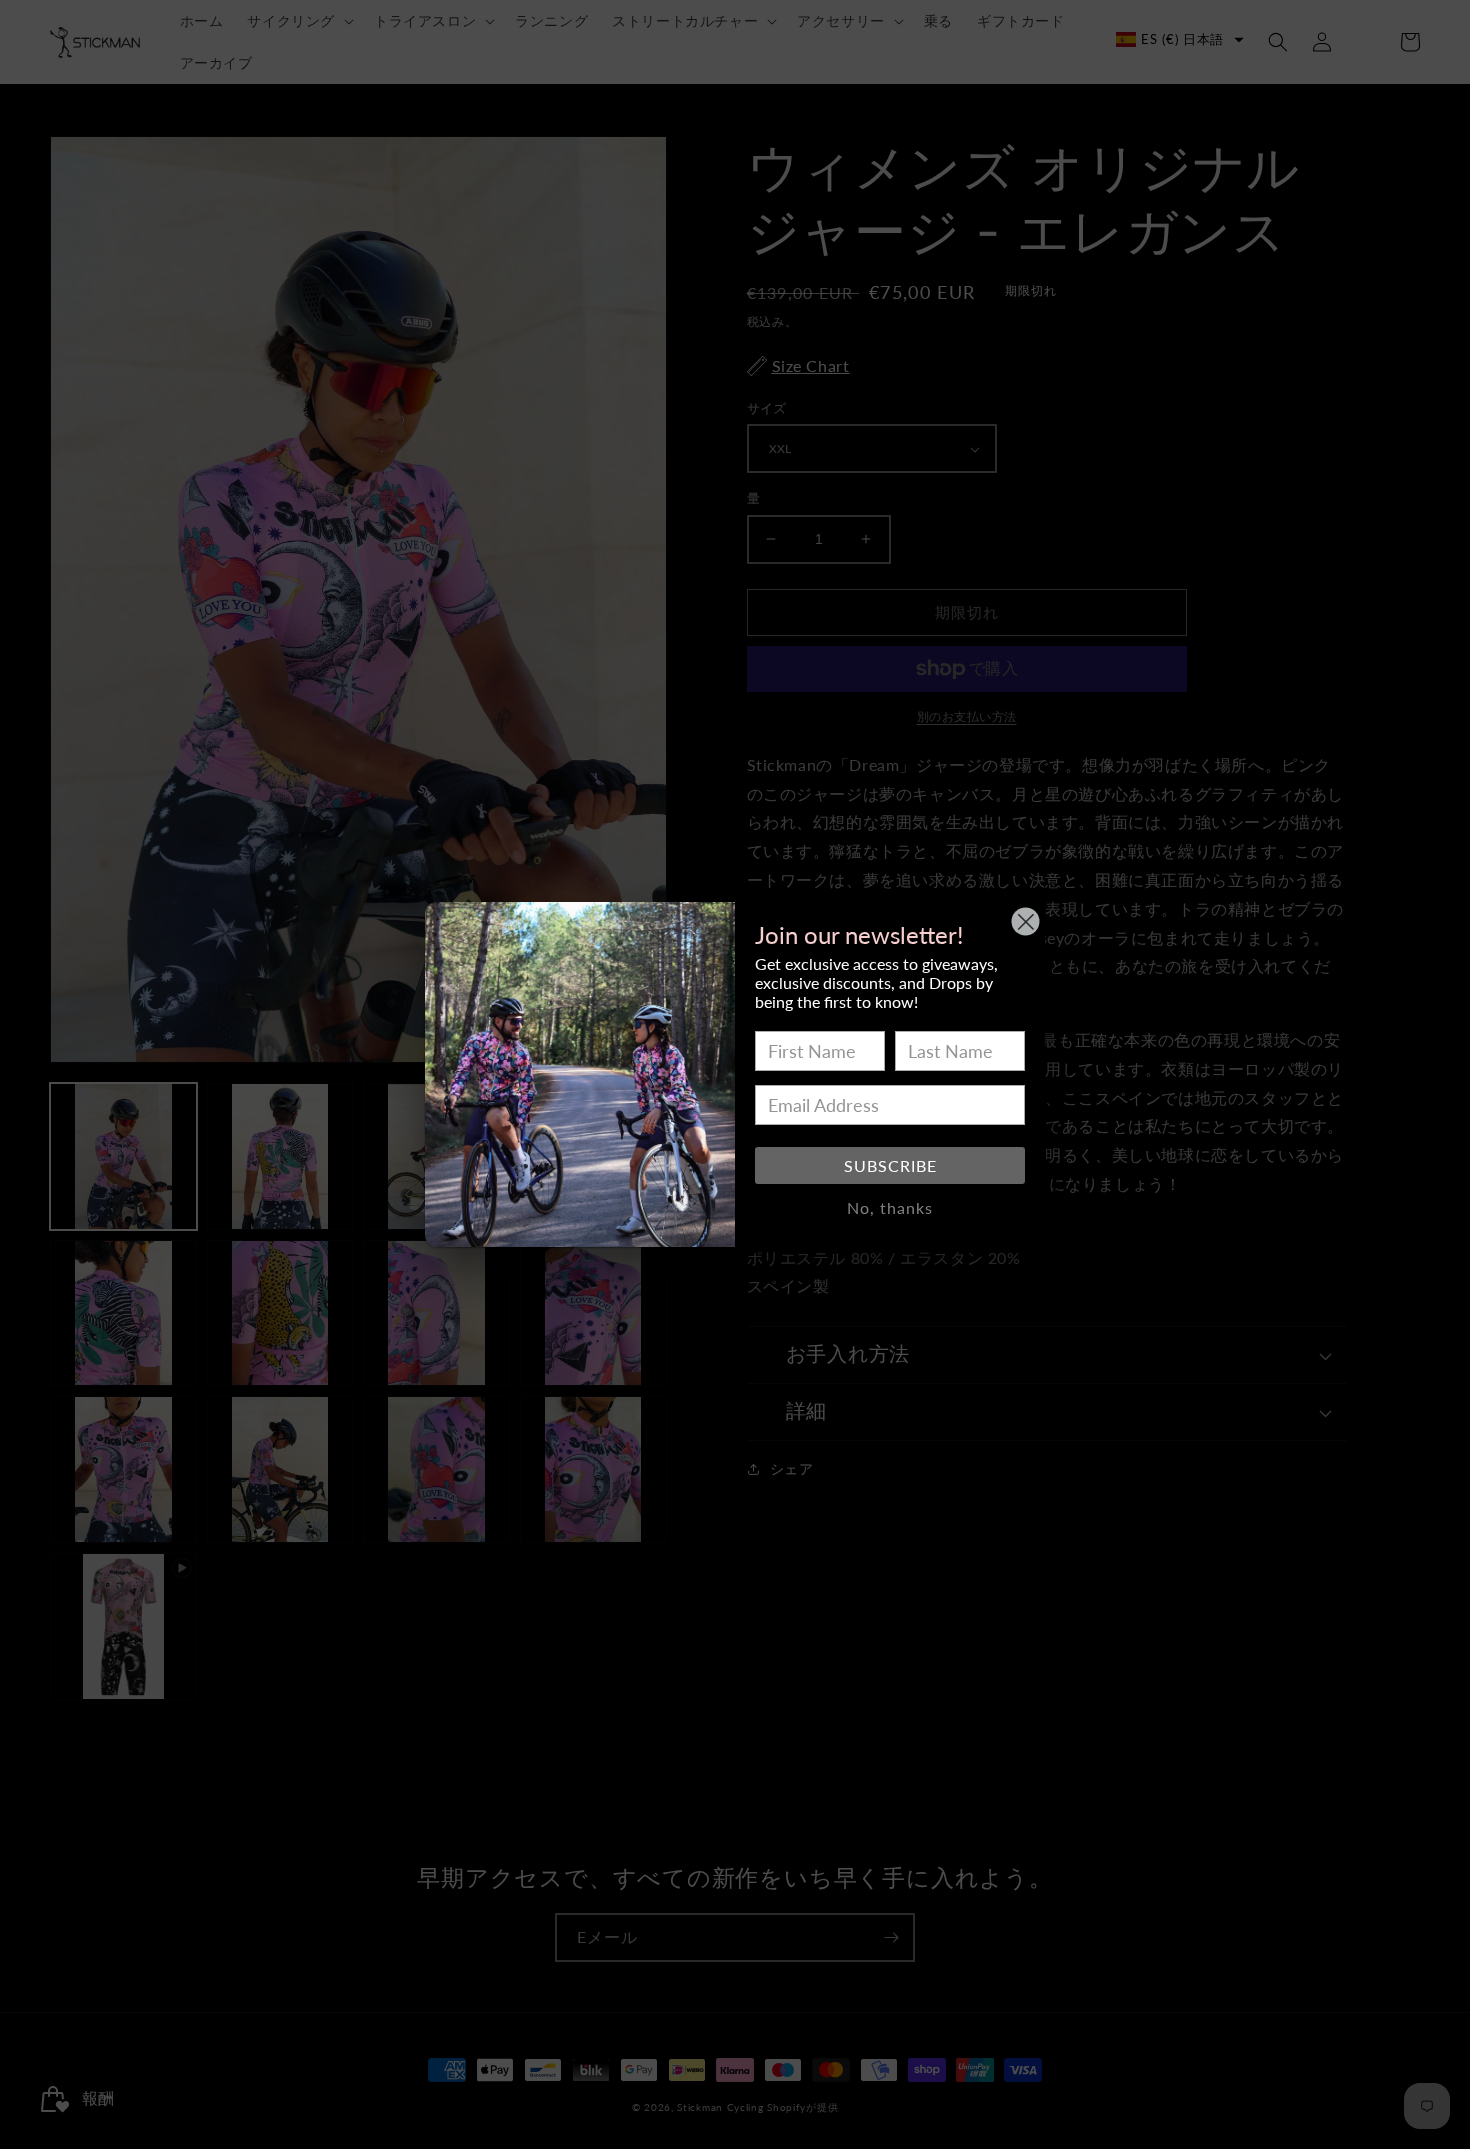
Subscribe (890, 1165)
